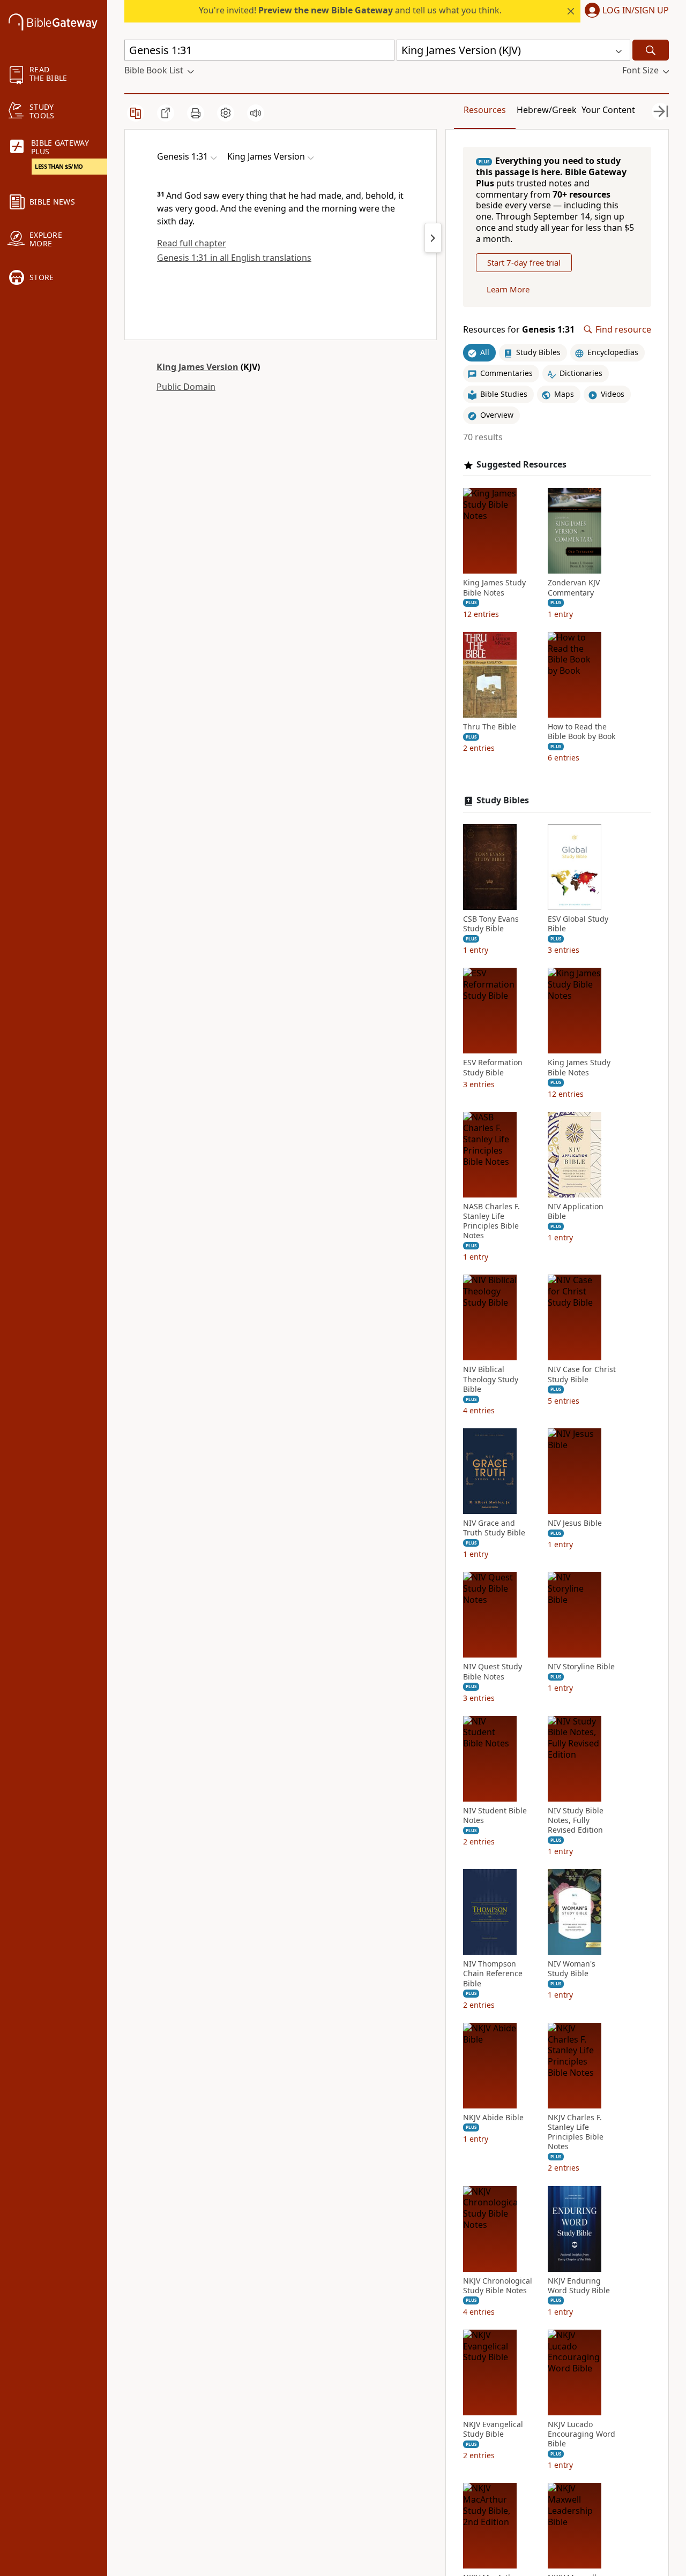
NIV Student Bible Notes (495, 1816)
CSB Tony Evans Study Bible (491, 924)
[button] (625, 11)
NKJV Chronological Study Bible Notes (498, 2286)
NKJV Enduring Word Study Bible (579, 2286)
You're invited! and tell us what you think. (350, 10)
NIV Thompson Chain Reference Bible (493, 1974)
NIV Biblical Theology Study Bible (491, 1379)
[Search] (651, 50)
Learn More (508, 289)
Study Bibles (503, 800)
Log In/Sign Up (636, 11)
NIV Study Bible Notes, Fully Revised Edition (576, 1820)
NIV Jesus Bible (575, 1523)
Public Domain (186, 387)
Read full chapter (192, 243)
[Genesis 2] (433, 238)
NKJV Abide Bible (493, 2118)
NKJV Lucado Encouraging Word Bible (581, 2434)
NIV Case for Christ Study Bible (582, 1374)
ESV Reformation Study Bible (493, 1067)
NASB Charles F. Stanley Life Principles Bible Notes (491, 1221)
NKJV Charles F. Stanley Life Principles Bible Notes (576, 2132)
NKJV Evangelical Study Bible (493, 2429)
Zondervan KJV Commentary (574, 587)
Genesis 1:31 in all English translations (234, 258)
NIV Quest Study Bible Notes (493, 1671)
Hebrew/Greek (547, 110)
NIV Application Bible (576, 1211)
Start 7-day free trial (524, 262)
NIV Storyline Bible (581, 1667)
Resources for (519, 330)
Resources (485, 110)
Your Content (608, 110)
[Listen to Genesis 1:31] (256, 113)
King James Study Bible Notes (494, 587)
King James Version (197, 367)
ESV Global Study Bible (578, 924)
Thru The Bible (490, 727)
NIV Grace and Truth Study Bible (494, 1528)
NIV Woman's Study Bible (572, 1969)
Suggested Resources (521, 465)
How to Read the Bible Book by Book (581, 732)
